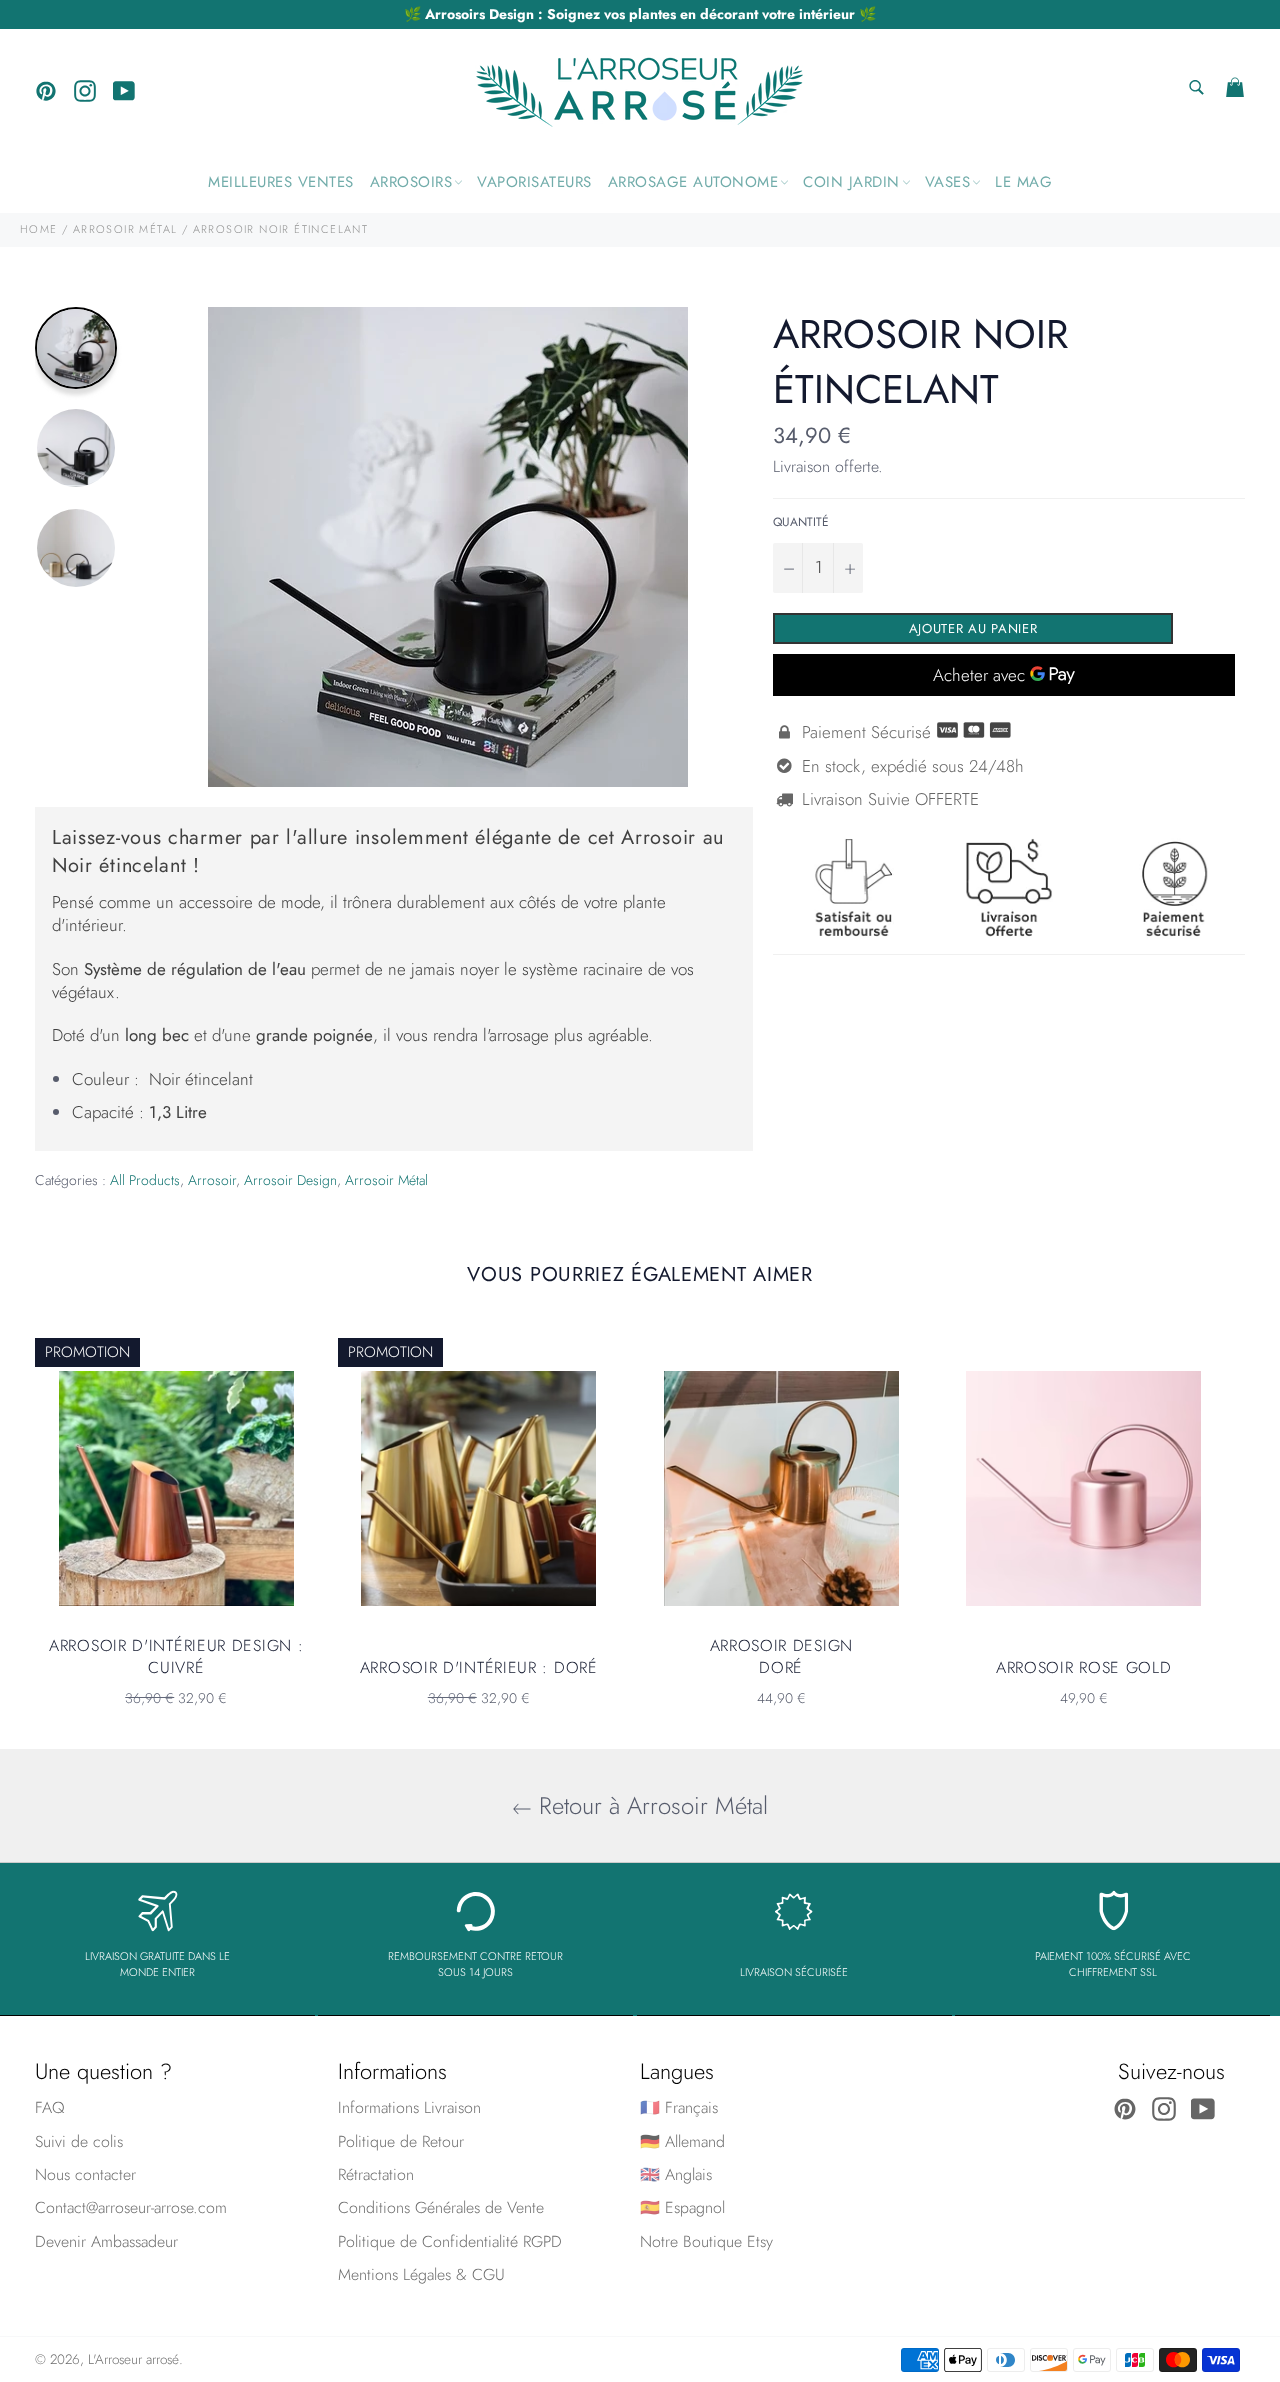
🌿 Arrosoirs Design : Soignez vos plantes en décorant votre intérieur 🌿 (640, 14)
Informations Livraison (409, 2107)
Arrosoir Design (290, 1180)
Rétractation (376, 2174)
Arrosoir (212, 1180)
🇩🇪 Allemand (682, 2141)
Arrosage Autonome (693, 182)
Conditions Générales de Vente (441, 2207)
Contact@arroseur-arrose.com (131, 2207)
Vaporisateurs (534, 182)
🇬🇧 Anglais (676, 2174)
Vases (948, 182)
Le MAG (1023, 182)
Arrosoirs (411, 182)
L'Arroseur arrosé (133, 2359)
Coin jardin (851, 182)
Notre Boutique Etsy (706, 2241)
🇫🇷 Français (679, 2107)
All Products (145, 1180)
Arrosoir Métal (386, 1180)
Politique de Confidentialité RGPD (450, 2241)
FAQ (50, 2107)
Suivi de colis (79, 2141)
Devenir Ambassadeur (106, 2241)
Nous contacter (85, 2174)
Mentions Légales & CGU (421, 2274)
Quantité (801, 522)
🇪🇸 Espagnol (682, 2207)
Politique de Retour (401, 2141)
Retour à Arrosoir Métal (650, 1805)
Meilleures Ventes (281, 182)
